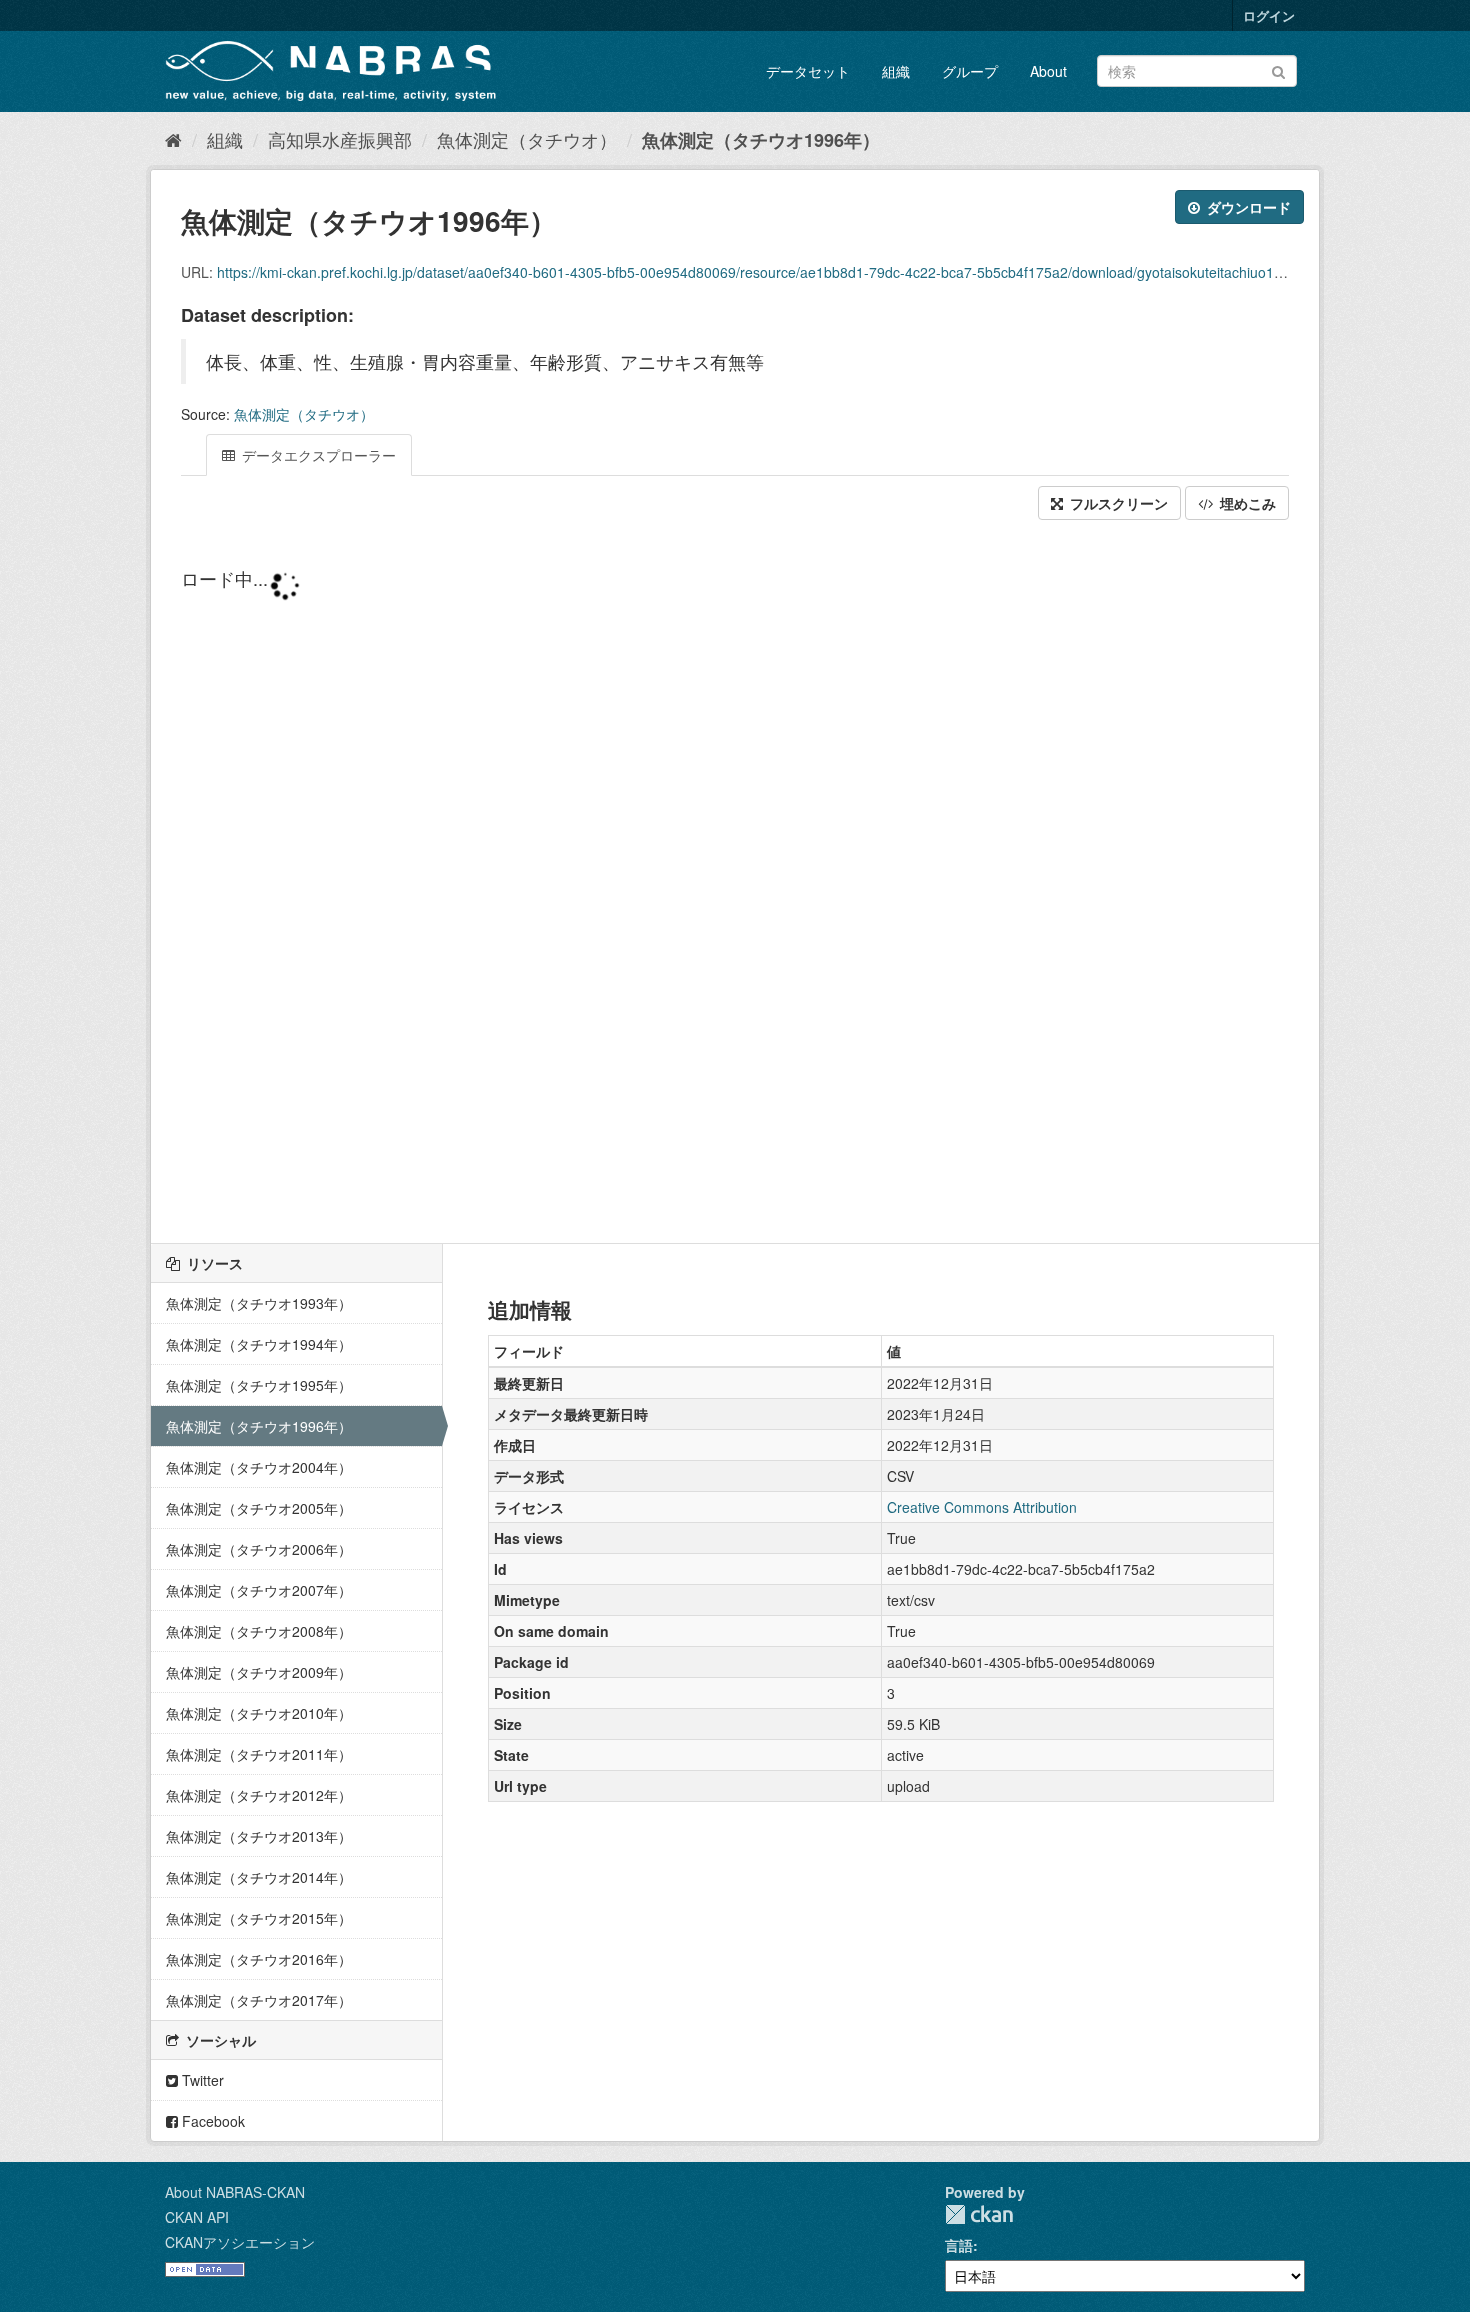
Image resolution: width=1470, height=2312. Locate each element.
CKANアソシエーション (240, 2242)
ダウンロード (1247, 207)
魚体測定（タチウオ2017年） (259, 2000)
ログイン (1269, 15)
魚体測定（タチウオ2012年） (259, 1795)
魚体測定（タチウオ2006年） (259, 1549)
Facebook (211, 2121)
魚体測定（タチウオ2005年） (259, 1508)
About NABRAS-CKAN (235, 2192)
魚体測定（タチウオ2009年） (259, 1672)
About (1048, 71)
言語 (959, 2245)
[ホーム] (173, 139)
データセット (808, 71)
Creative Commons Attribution (982, 1507)
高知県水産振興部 (340, 139)
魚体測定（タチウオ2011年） (259, 1754)
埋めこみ (1246, 503)
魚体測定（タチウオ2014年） (259, 1877)
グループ (970, 71)
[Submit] (1278, 69)
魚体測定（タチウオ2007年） (259, 1590)
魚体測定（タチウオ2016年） (259, 1959)
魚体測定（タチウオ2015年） (259, 1918)
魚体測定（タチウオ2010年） (259, 1713)
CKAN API (197, 2217)
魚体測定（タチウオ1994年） (259, 1344)
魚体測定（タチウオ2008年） (259, 1631)
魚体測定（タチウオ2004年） (259, 1467)
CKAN (979, 2214)
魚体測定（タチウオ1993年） (259, 1303)
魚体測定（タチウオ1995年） (259, 1385)
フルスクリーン (1117, 503)
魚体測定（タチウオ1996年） (761, 140)
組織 (896, 71)
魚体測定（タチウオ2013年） (259, 1836)
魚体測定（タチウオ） (527, 139)
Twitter (201, 2080)
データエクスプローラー (317, 455)
